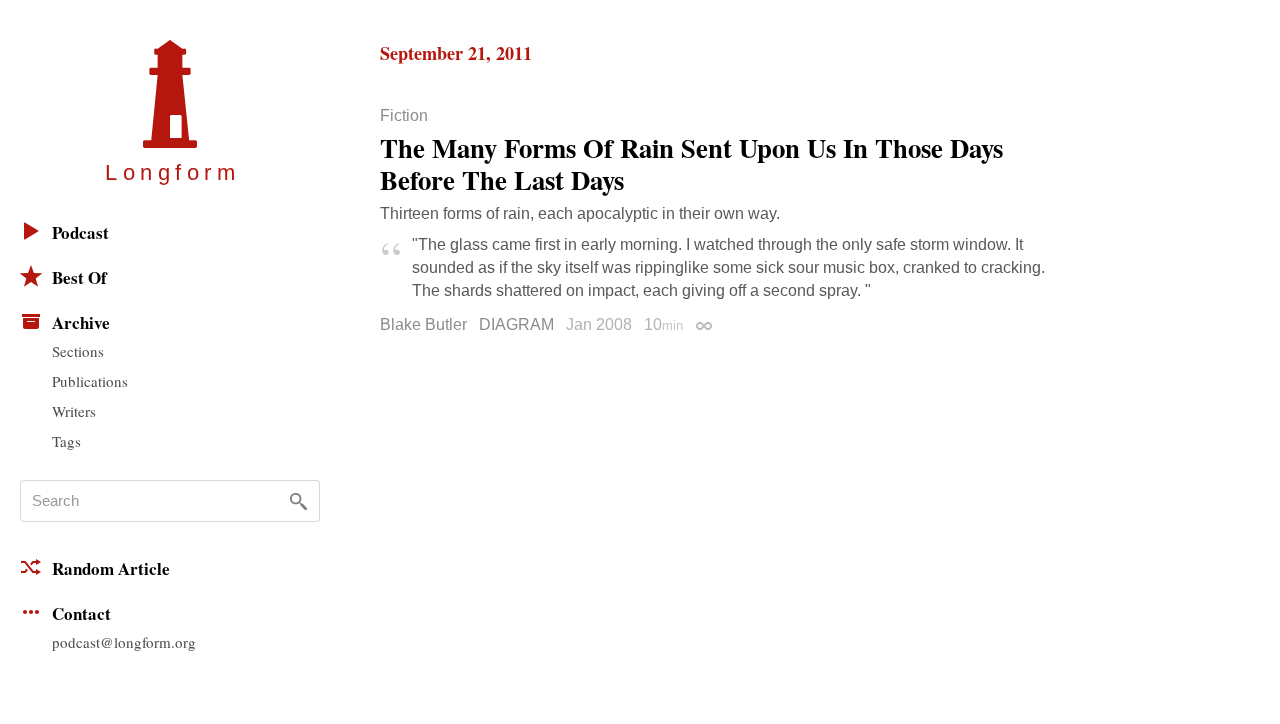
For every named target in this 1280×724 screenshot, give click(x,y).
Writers (74, 411)
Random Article (111, 568)
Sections (78, 351)
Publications (90, 381)
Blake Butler (423, 324)
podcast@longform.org (124, 642)
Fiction (404, 116)
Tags (66, 441)
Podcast (80, 232)
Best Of (79, 277)
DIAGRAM (516, 324)
